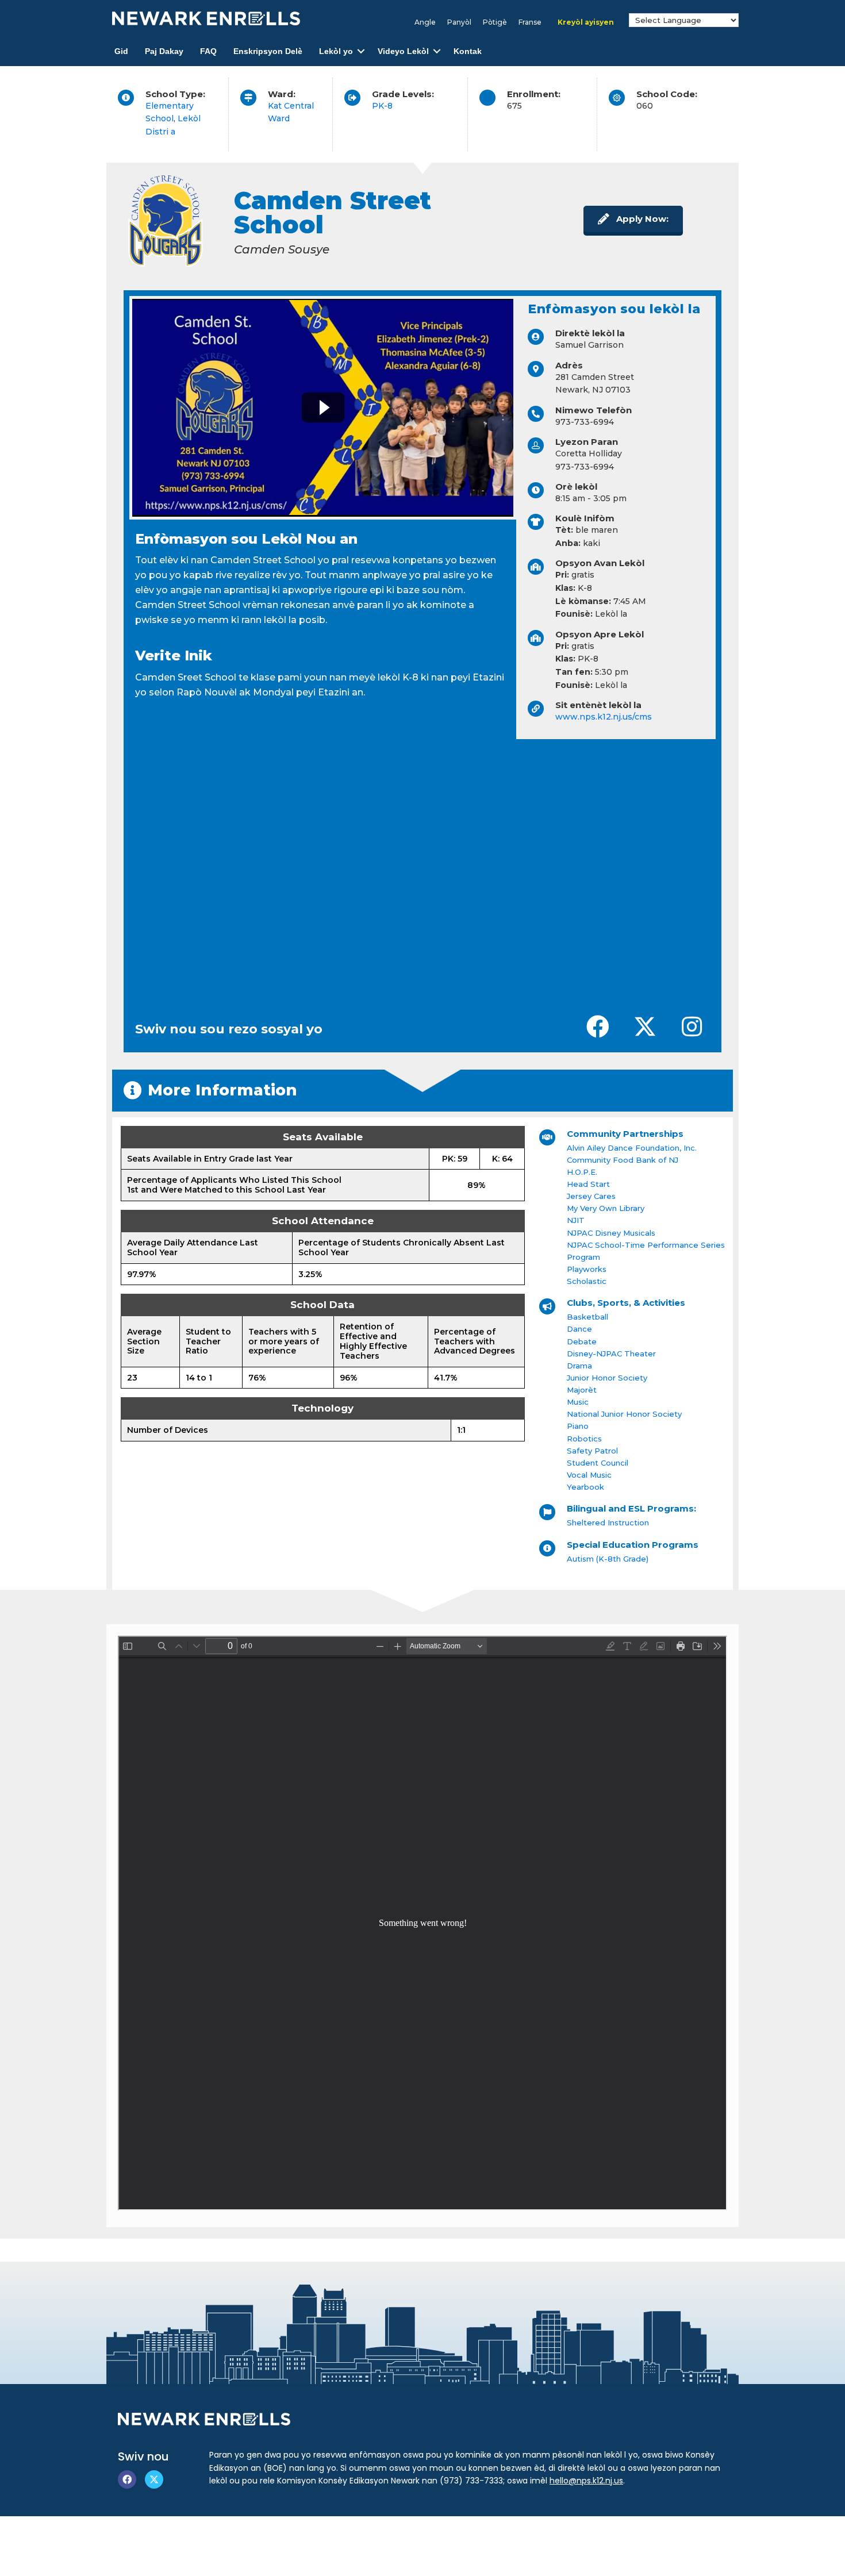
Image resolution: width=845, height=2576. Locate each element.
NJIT (576, 1220)
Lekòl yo (336, 51)
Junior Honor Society (607, 1378)
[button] (361, 51)
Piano (578, 1426)
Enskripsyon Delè (268, 51)
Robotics (584, 1439)
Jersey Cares (591, 1196)
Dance (579, 1329)
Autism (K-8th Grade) (608, 1559)
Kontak (468, 51)
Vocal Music (589, 1475)
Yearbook (585, 1487)
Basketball (587, 1317)
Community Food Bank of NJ (623, 1160)
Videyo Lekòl (403, 51)
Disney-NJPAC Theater (611, 1354)
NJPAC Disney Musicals (611, 1233)
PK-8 (382, 106)
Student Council (598, 1463)
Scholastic (587, 1281)
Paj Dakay (164, 51)
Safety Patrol (592, 1451)
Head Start (588, 1184)
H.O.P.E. (582, 1172)
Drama (579, 1366)
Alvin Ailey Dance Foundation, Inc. (632, 1148)
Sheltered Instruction (608, 1522)
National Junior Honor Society (624, 1414)
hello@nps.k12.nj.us (586, 2481)
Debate (582, 1341)
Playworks (587, 1269)
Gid (121, 51)
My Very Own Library (606, 1208)
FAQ (208, 51)
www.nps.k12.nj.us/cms (604, 717)
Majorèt (582, 1390)
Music (578, 1402)
